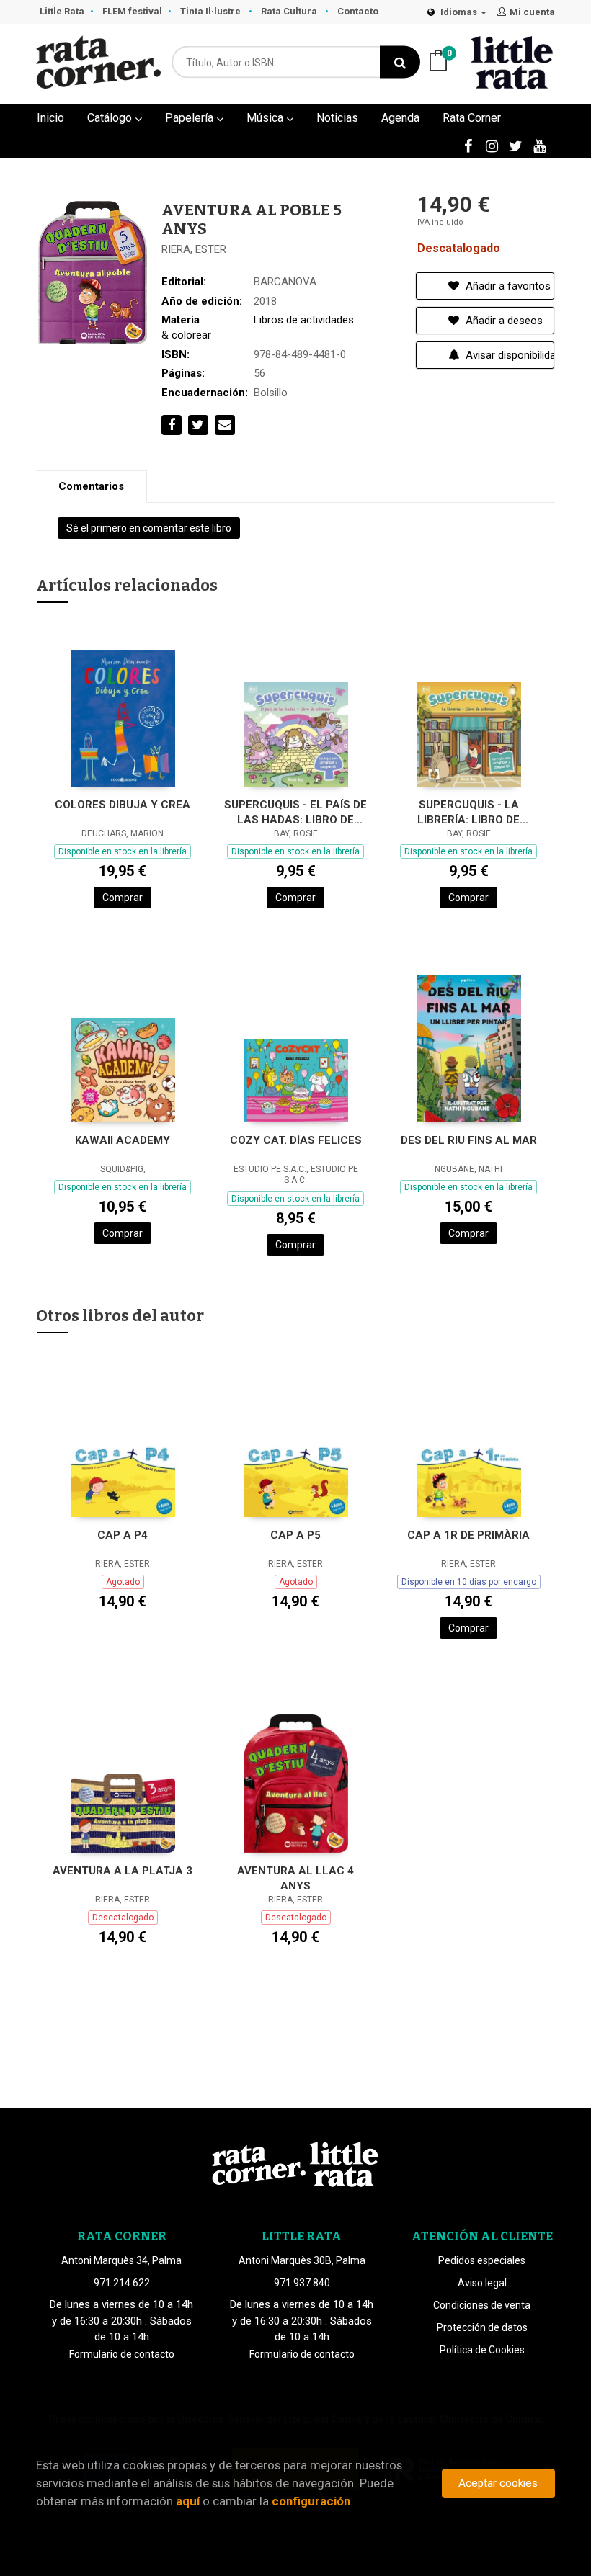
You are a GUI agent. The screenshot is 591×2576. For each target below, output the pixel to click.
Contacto (358, 11)
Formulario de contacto (122, 2354)
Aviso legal (482, 2283)
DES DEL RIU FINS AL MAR (469, 1140)
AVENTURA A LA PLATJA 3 (123, 1871)
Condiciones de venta (482, 2305)
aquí (188, 2501)
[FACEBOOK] (468, 146)
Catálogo (111, 118)
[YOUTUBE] (539, 146)
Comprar (123, 898)
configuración (311, 2501)
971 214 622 (122, 2283)
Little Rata (62, 11)
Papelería (191, 118)
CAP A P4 (123, 1535)
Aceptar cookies (498, 2483)
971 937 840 (302, 2283)
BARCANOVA (285, 282)
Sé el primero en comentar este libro (149, 528)
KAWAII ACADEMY (123, 1140)
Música (266, 118)
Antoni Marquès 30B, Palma (302, 2260)
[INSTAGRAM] (492, 146)
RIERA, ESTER (194, 249)
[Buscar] (400, 62)
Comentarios (91, 486)
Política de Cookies (482, 2350)
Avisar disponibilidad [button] (508, 355)
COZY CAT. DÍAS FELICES (296, 1140)
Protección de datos (482, 2327)
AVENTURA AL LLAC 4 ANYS (295, 1878)
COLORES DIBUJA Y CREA (123, 805)
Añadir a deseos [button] (503, 321)
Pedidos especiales (482, 2260)
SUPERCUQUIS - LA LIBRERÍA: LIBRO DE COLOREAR (468, 812)
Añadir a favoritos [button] (507, 286)
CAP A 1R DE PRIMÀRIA (468, 1535)
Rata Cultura (290, 11)
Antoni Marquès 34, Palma (121, 2260)
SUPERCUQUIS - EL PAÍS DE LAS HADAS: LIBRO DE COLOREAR (295, 812)
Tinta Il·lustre (212, 11)
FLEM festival (132, 11)
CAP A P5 (295, 1535)
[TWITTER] (515, 146)
